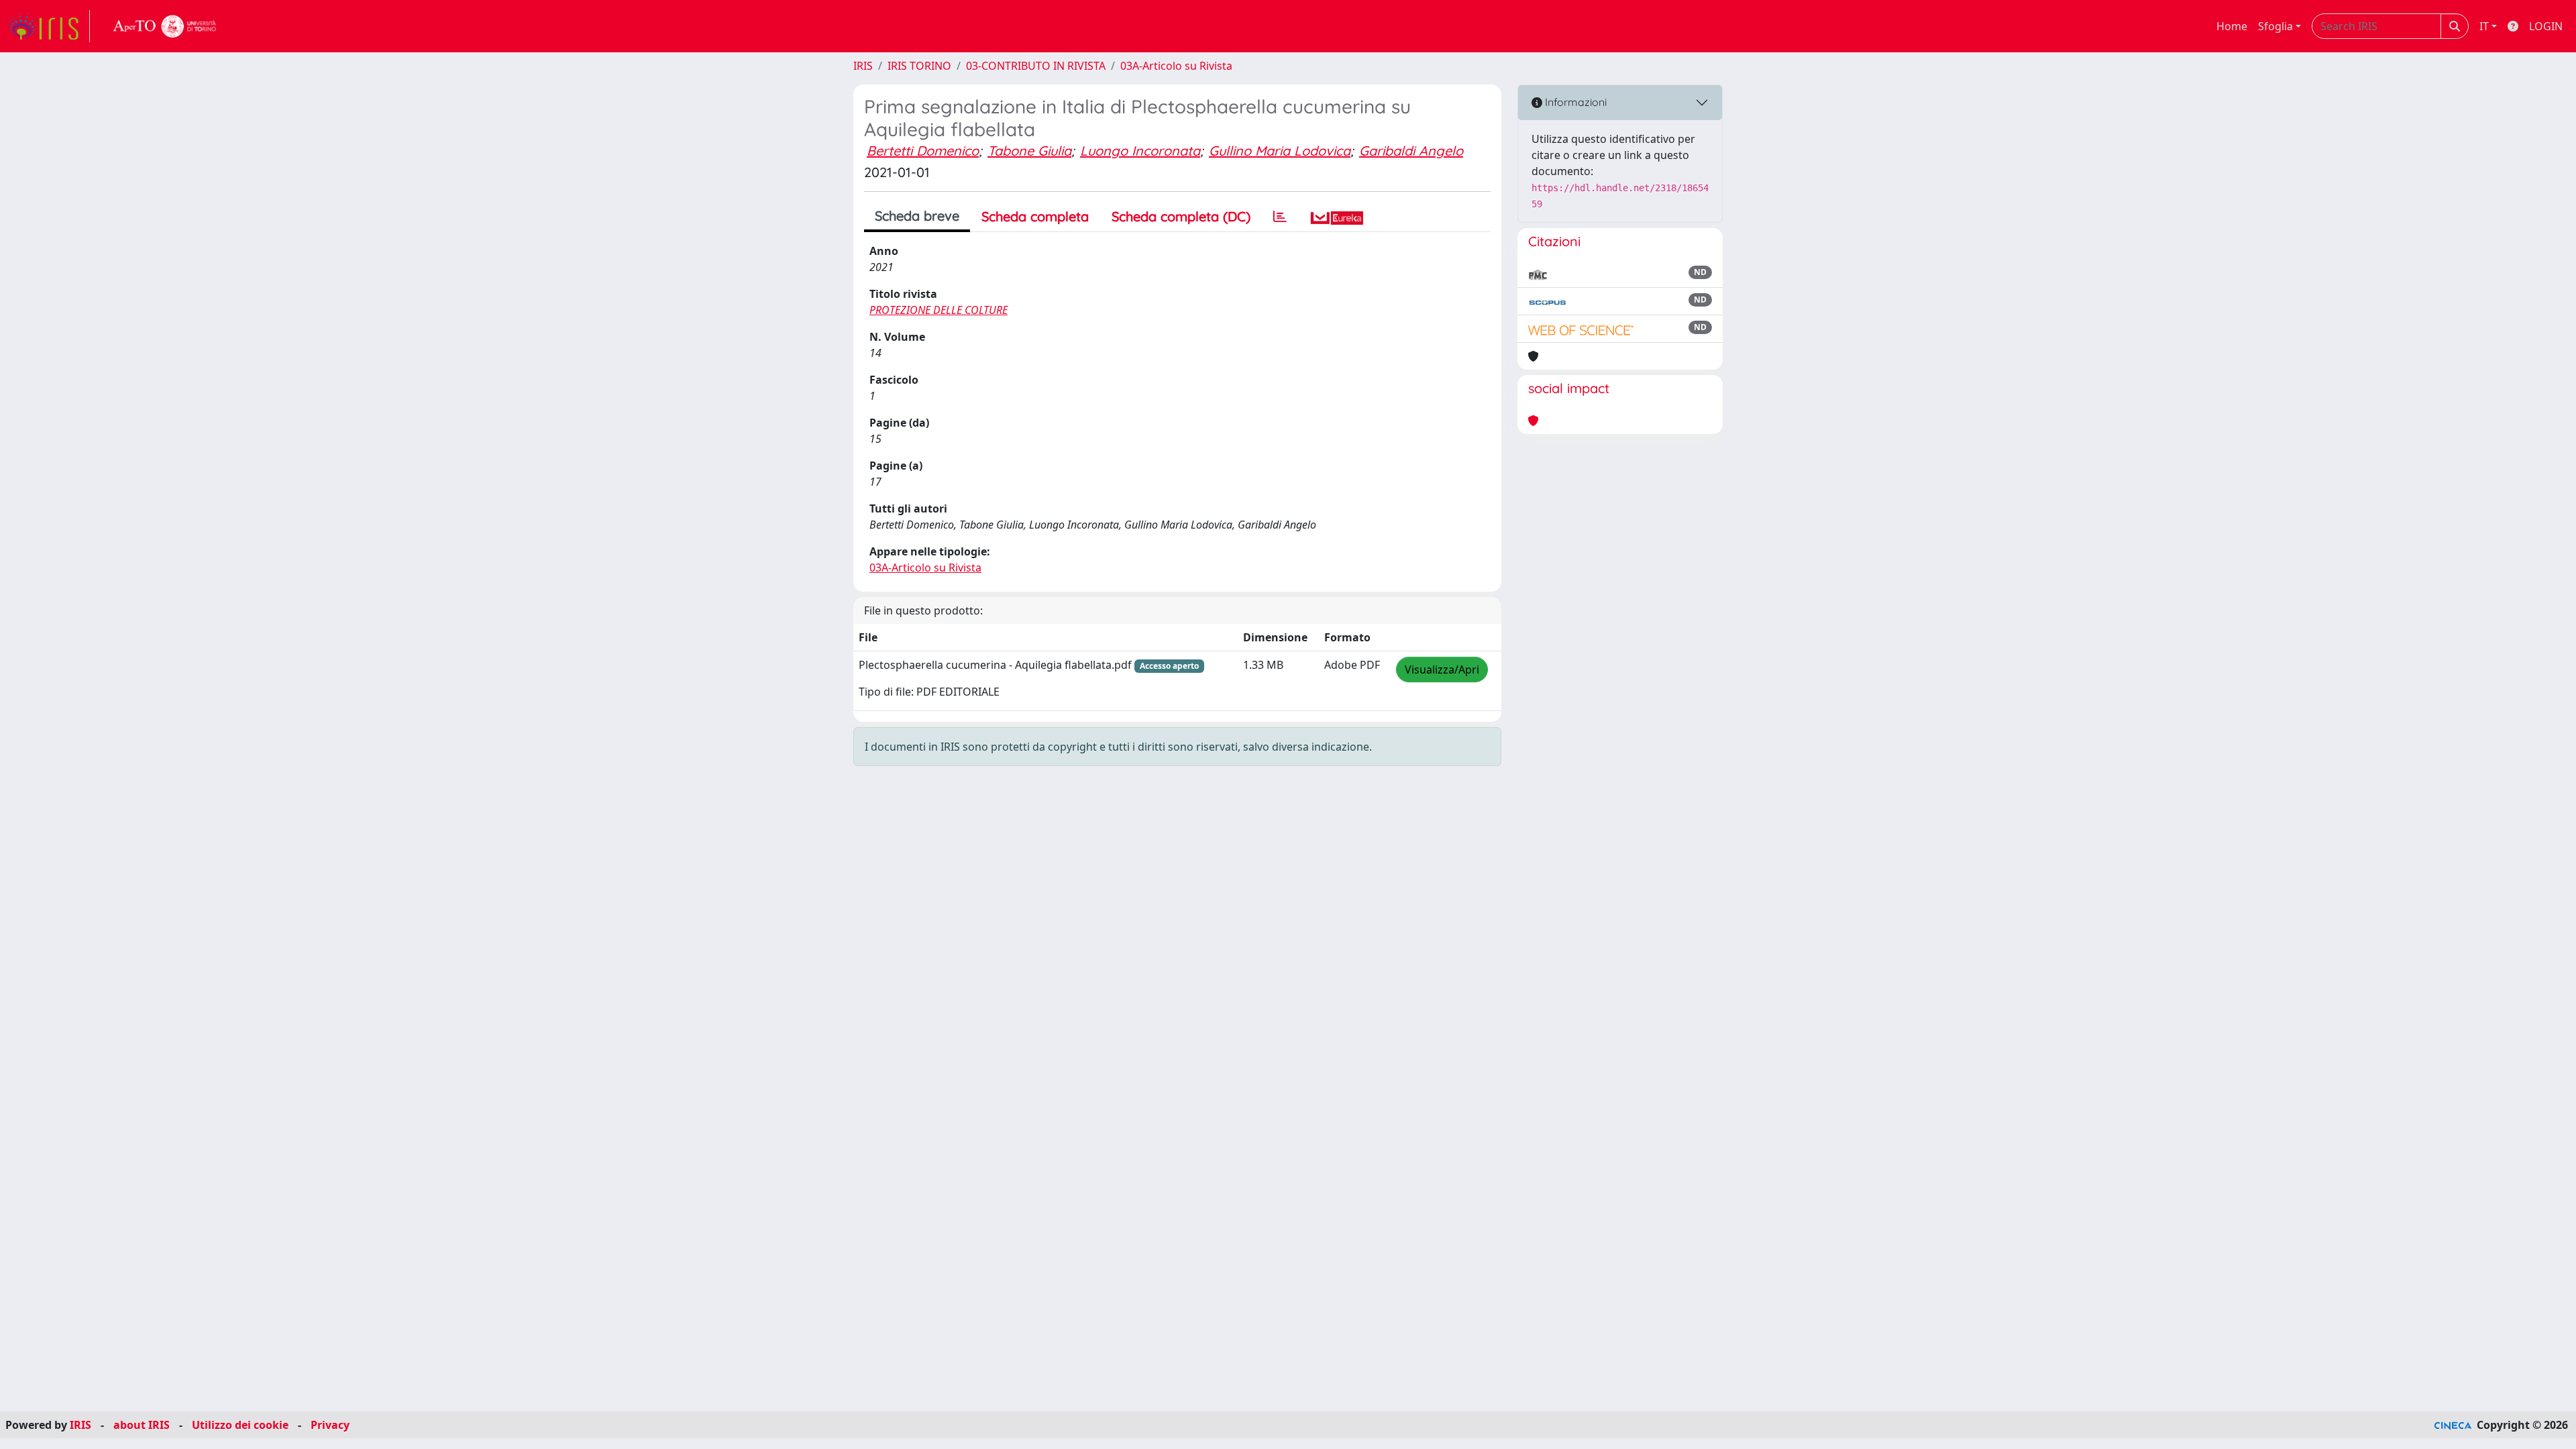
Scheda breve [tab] (917, 216)
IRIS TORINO (919, 66)
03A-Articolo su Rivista (1176, 66)
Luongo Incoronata (1140, 151)
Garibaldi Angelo (1411, 151)
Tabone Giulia (1029, 151)
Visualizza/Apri (1442, 669)
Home (2232, 26)
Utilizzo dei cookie (240, 1425)
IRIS (863, 66)
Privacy (330, 1425)
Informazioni (1574, 102)
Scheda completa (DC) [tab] (1181, 216)
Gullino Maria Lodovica (1280, 151)
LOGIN (2546, 26)
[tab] (1280, 217)
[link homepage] (49, 26)
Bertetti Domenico (923, 151)
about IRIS (142, 1425)
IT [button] (2484, 26)
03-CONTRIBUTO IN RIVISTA (1036, 66)
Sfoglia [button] (2275, 26)
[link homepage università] (165, 26)
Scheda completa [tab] (1035, 216)
